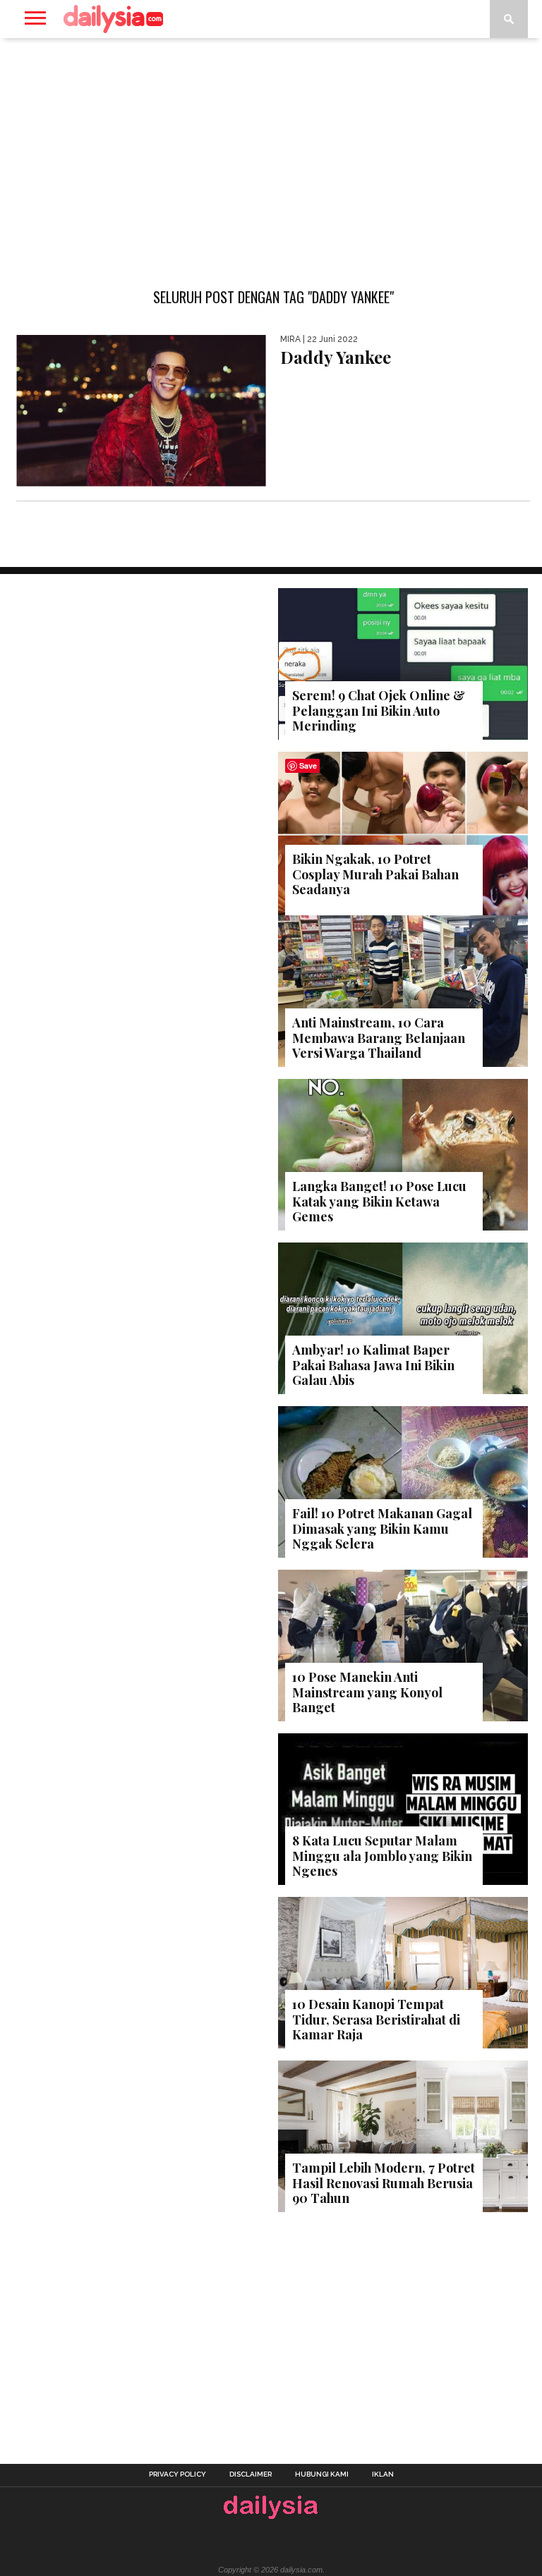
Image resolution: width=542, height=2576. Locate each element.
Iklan (383, 2474)
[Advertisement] (271, 151)
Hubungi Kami (322, 2474)
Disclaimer (251, 2474)
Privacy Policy (177, 2474)
